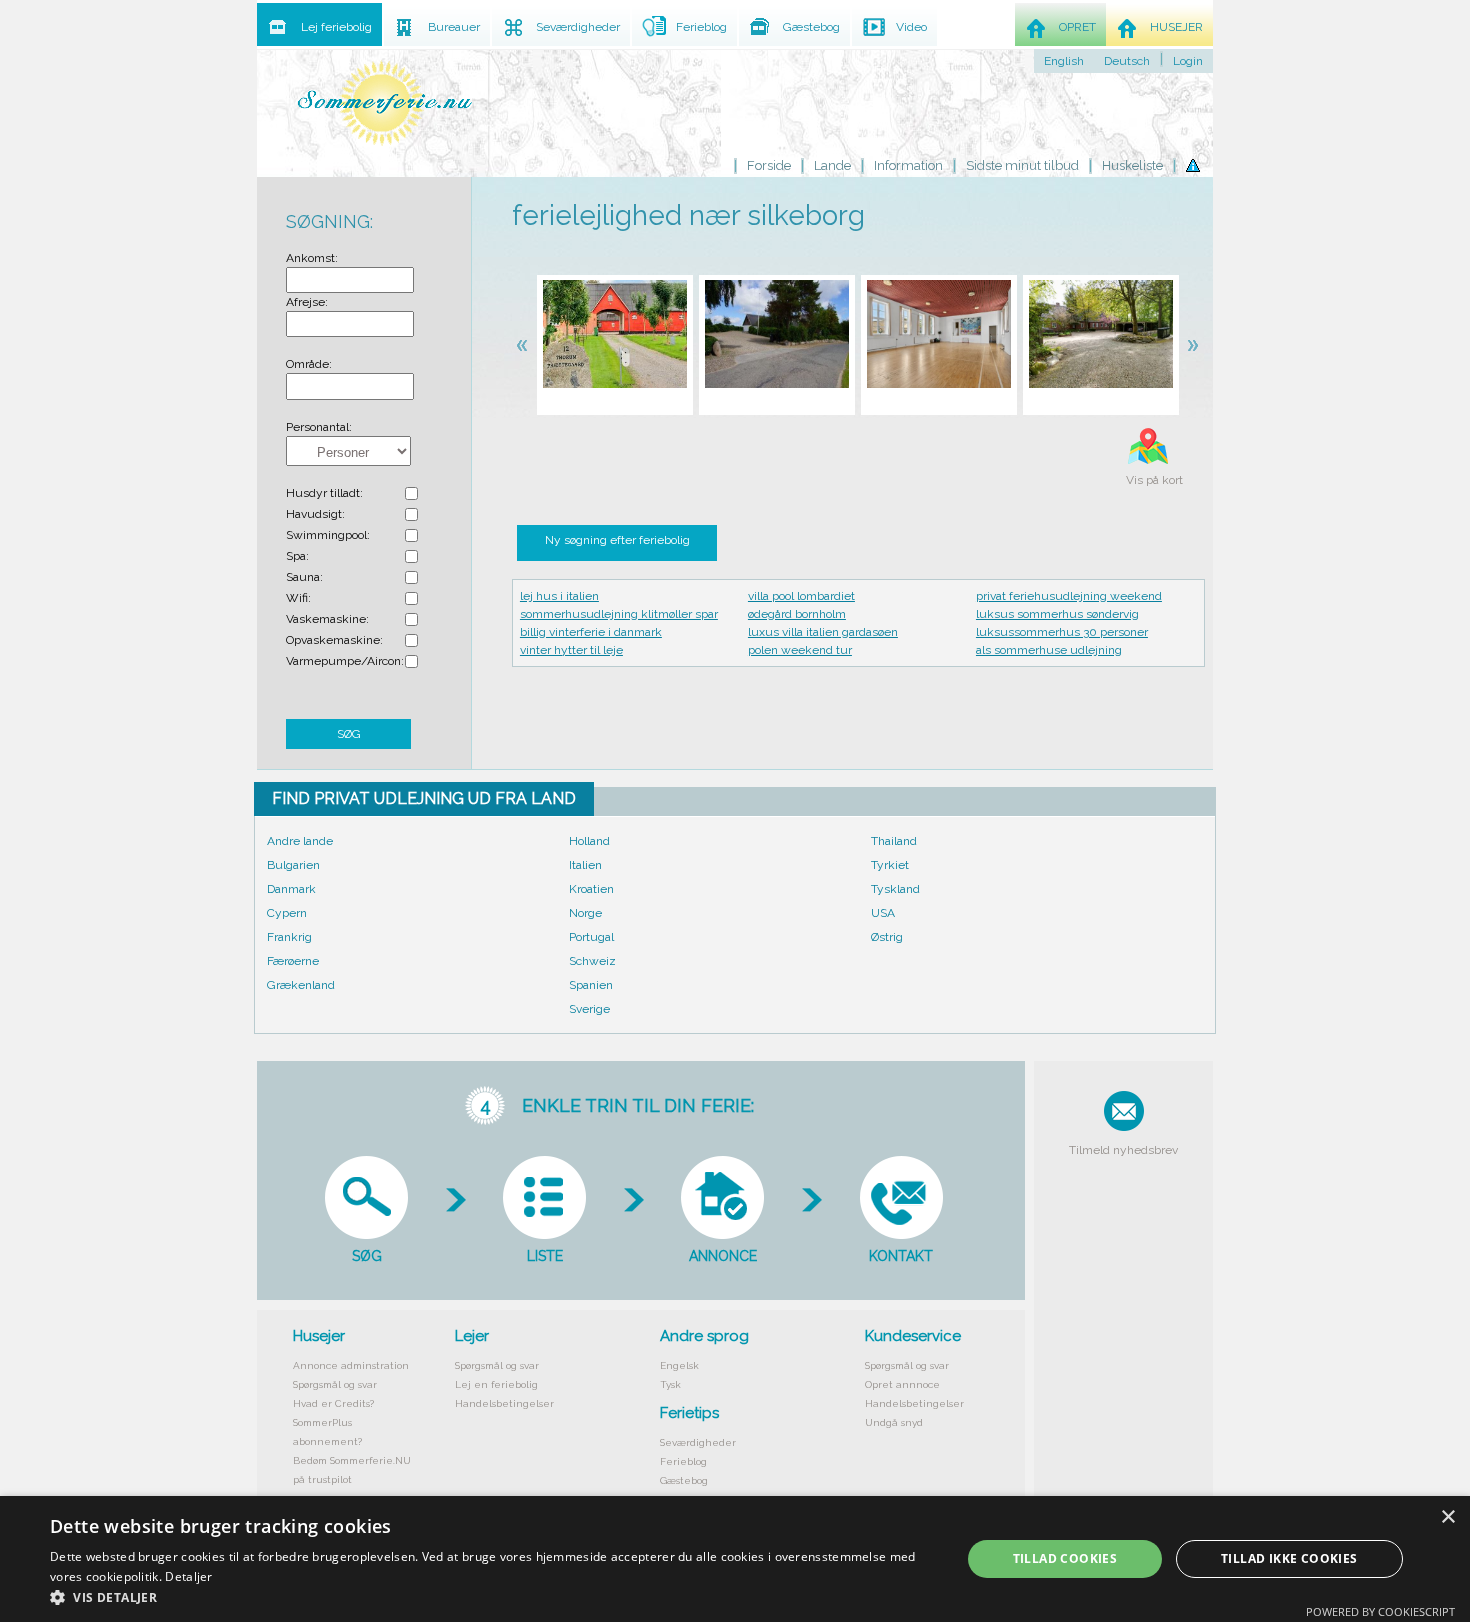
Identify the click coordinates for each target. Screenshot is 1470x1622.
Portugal (591, 937)
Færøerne (293, 961)
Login (1188, 61)
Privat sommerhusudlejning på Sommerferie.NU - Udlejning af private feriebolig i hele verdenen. (385, 102)
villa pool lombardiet (801, 596)
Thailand (894, 841)
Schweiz (592, 961)
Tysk (670, 1384)
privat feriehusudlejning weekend (1069, 596)
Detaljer (188, 1576)
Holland (589, 841)
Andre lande (300, 841)
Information (908, 165)
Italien (585, 865)
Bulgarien (293, 865)
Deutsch (1127, 61)
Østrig (887, 937)
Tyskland (895, 889)
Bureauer (454, 27)
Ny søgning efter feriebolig (617, 540)
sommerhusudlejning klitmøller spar (619, 614)
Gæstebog (684, 1480)
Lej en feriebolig (496, 1384)
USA (883, 913)
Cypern (287, 913)
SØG (349, 734)
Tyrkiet (890, 865)
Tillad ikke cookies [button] (1289, 1558)
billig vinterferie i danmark (591, 632)
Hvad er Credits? (333, 1403)
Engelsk (679, 1365)
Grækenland (301, 985)
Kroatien (591, 889)
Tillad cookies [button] (1065, 1558)
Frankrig (289, 937)
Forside (769, 165)
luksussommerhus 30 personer (1062, 632)
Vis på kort (1154, 480)
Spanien (591, 985)
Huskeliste (1132, 165)
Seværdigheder (698, 1442)
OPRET (1077, 27)
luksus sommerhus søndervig (1057, 614)
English (1064, 61)
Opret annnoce (902, 1384)
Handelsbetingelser (504, 1403)
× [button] (1447, 1517)
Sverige (589, 1009)
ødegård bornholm (797, 614)
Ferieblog (683, 1461)
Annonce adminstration (351, 1365)
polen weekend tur (800, 650)
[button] (492, 1597)
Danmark (291, 889)
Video (911, 27)
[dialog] (735, 1559)
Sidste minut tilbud (1022, 165)
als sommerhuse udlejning (1049, 650)
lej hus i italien (559, 596)
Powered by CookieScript (1380, 1611)
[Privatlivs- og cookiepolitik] (1193, 166)
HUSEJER (1176, 27)
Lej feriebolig (336, 27)
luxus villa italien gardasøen (823, 632)
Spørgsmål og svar (335, 1384)
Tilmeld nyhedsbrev (1123, 1150)
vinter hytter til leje (571, 650)
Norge (585, 913)
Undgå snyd (894, 1422)
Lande (832, 165)
